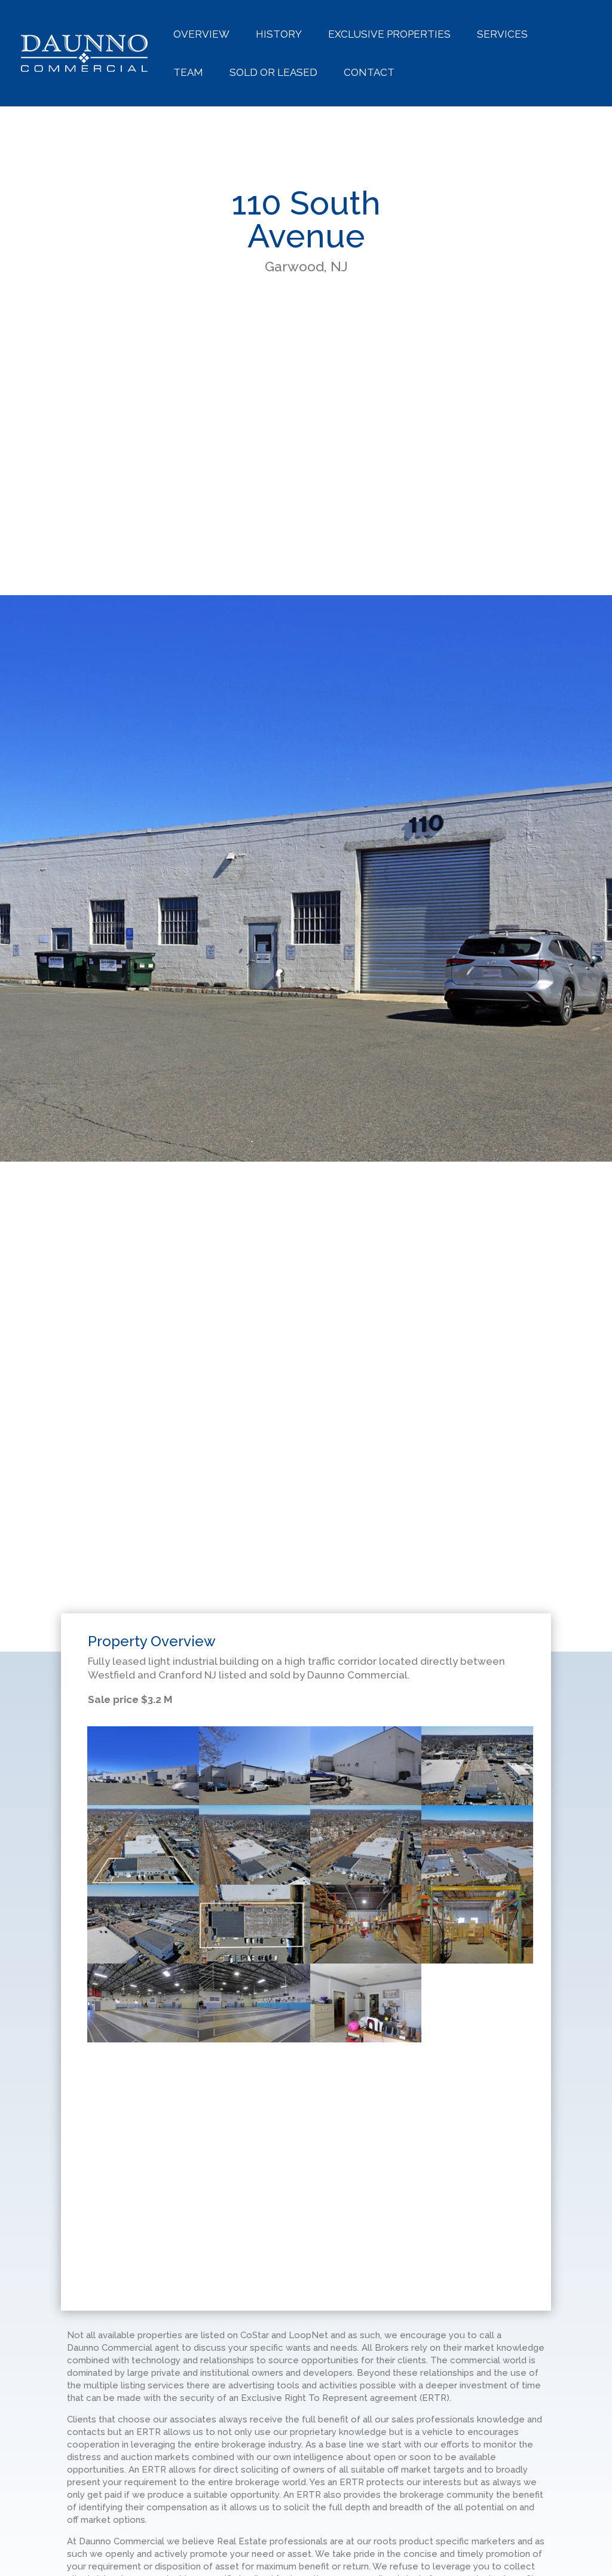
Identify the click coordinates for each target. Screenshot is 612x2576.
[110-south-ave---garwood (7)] (366, 1726)
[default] (477, 1726)
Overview (201, 35)
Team (188, 73)
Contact (369, 73)
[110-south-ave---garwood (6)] (255, 1726)
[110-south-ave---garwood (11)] (477, 1884)
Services (502, 35)
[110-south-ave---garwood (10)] (366, 1884)
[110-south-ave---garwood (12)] (366, 1963)
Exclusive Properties (389, 35)
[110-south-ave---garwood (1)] (143, 1726)
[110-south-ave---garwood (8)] (255, 1963)
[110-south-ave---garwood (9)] (143, 1963)
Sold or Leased (273, 73)
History (279, 35)
